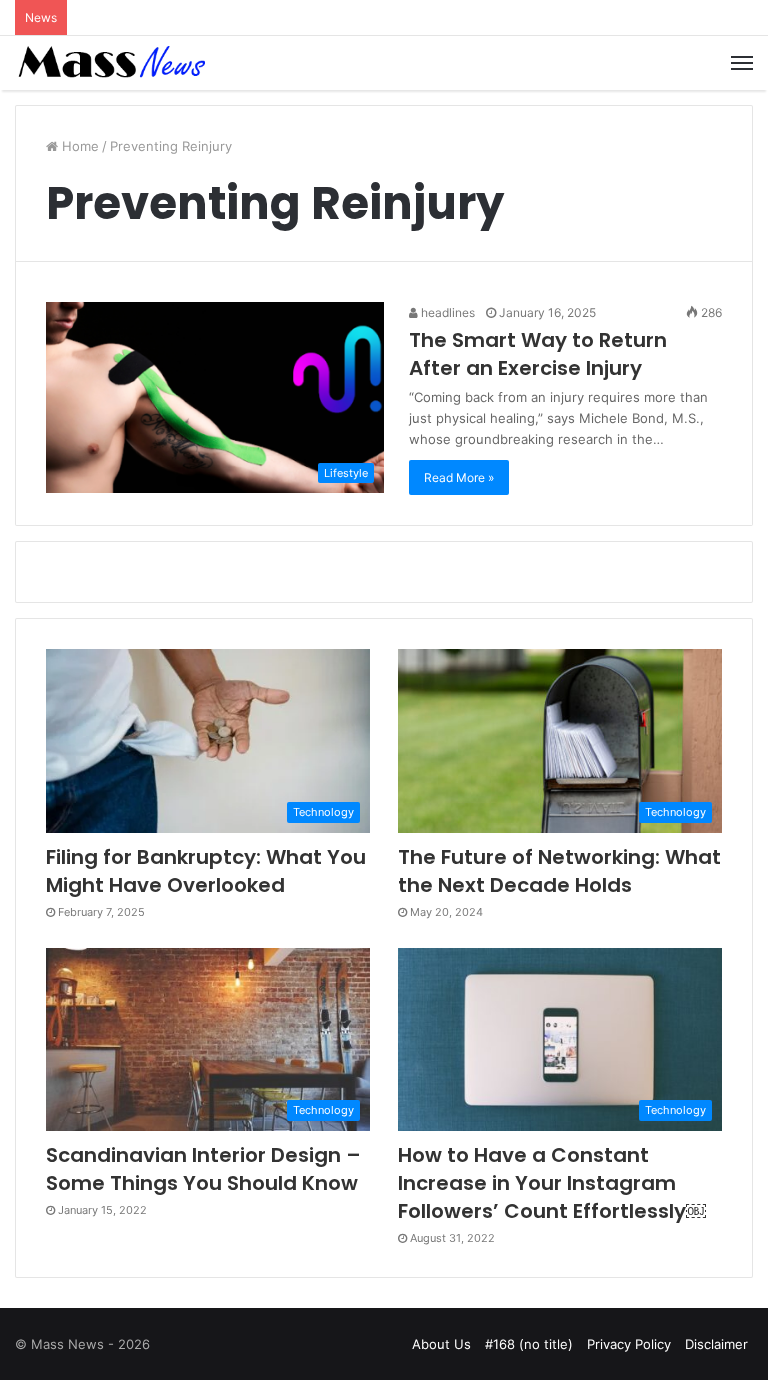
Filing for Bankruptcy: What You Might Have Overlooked (206, 871)
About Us (441, 1344)
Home (78, 146)
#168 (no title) (529, 1344)
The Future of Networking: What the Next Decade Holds (559, 871)
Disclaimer (716, 1344)
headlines (446, 312)
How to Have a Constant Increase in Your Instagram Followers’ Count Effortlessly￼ (552, 1183)
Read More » (459, 477)
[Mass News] (110, 63)
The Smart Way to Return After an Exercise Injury (538, 354)
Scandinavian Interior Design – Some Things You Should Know (203, 1169)
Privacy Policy (629, 1344)
